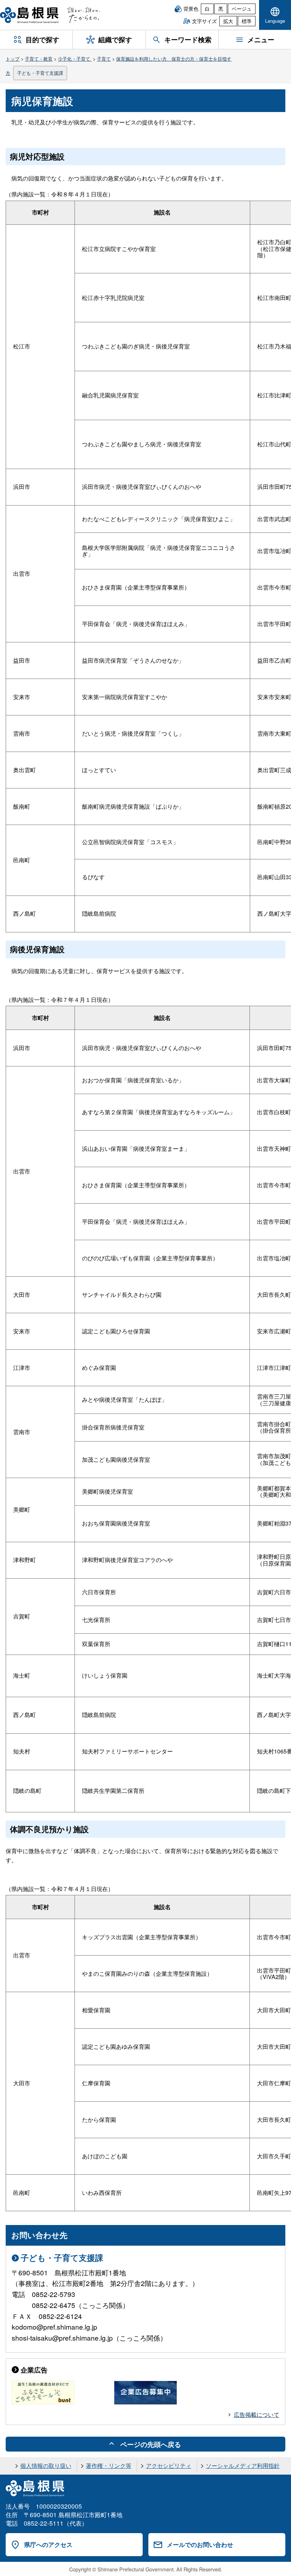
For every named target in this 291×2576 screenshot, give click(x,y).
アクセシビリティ (169, 2466)
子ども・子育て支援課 (40, 73)
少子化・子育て (75, 59)
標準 (247, 21)
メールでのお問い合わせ (200, 2544)
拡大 (228, 21)
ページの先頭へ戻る (151, 2444)
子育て (104, 59)
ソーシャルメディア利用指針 (243, 2466)
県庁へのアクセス (48, 2544)
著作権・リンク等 (109, 2466)
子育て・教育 (39, 59)
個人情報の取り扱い (46, 2466)
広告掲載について (257, 2415)
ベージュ (242, 9)
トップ (13, 59)
